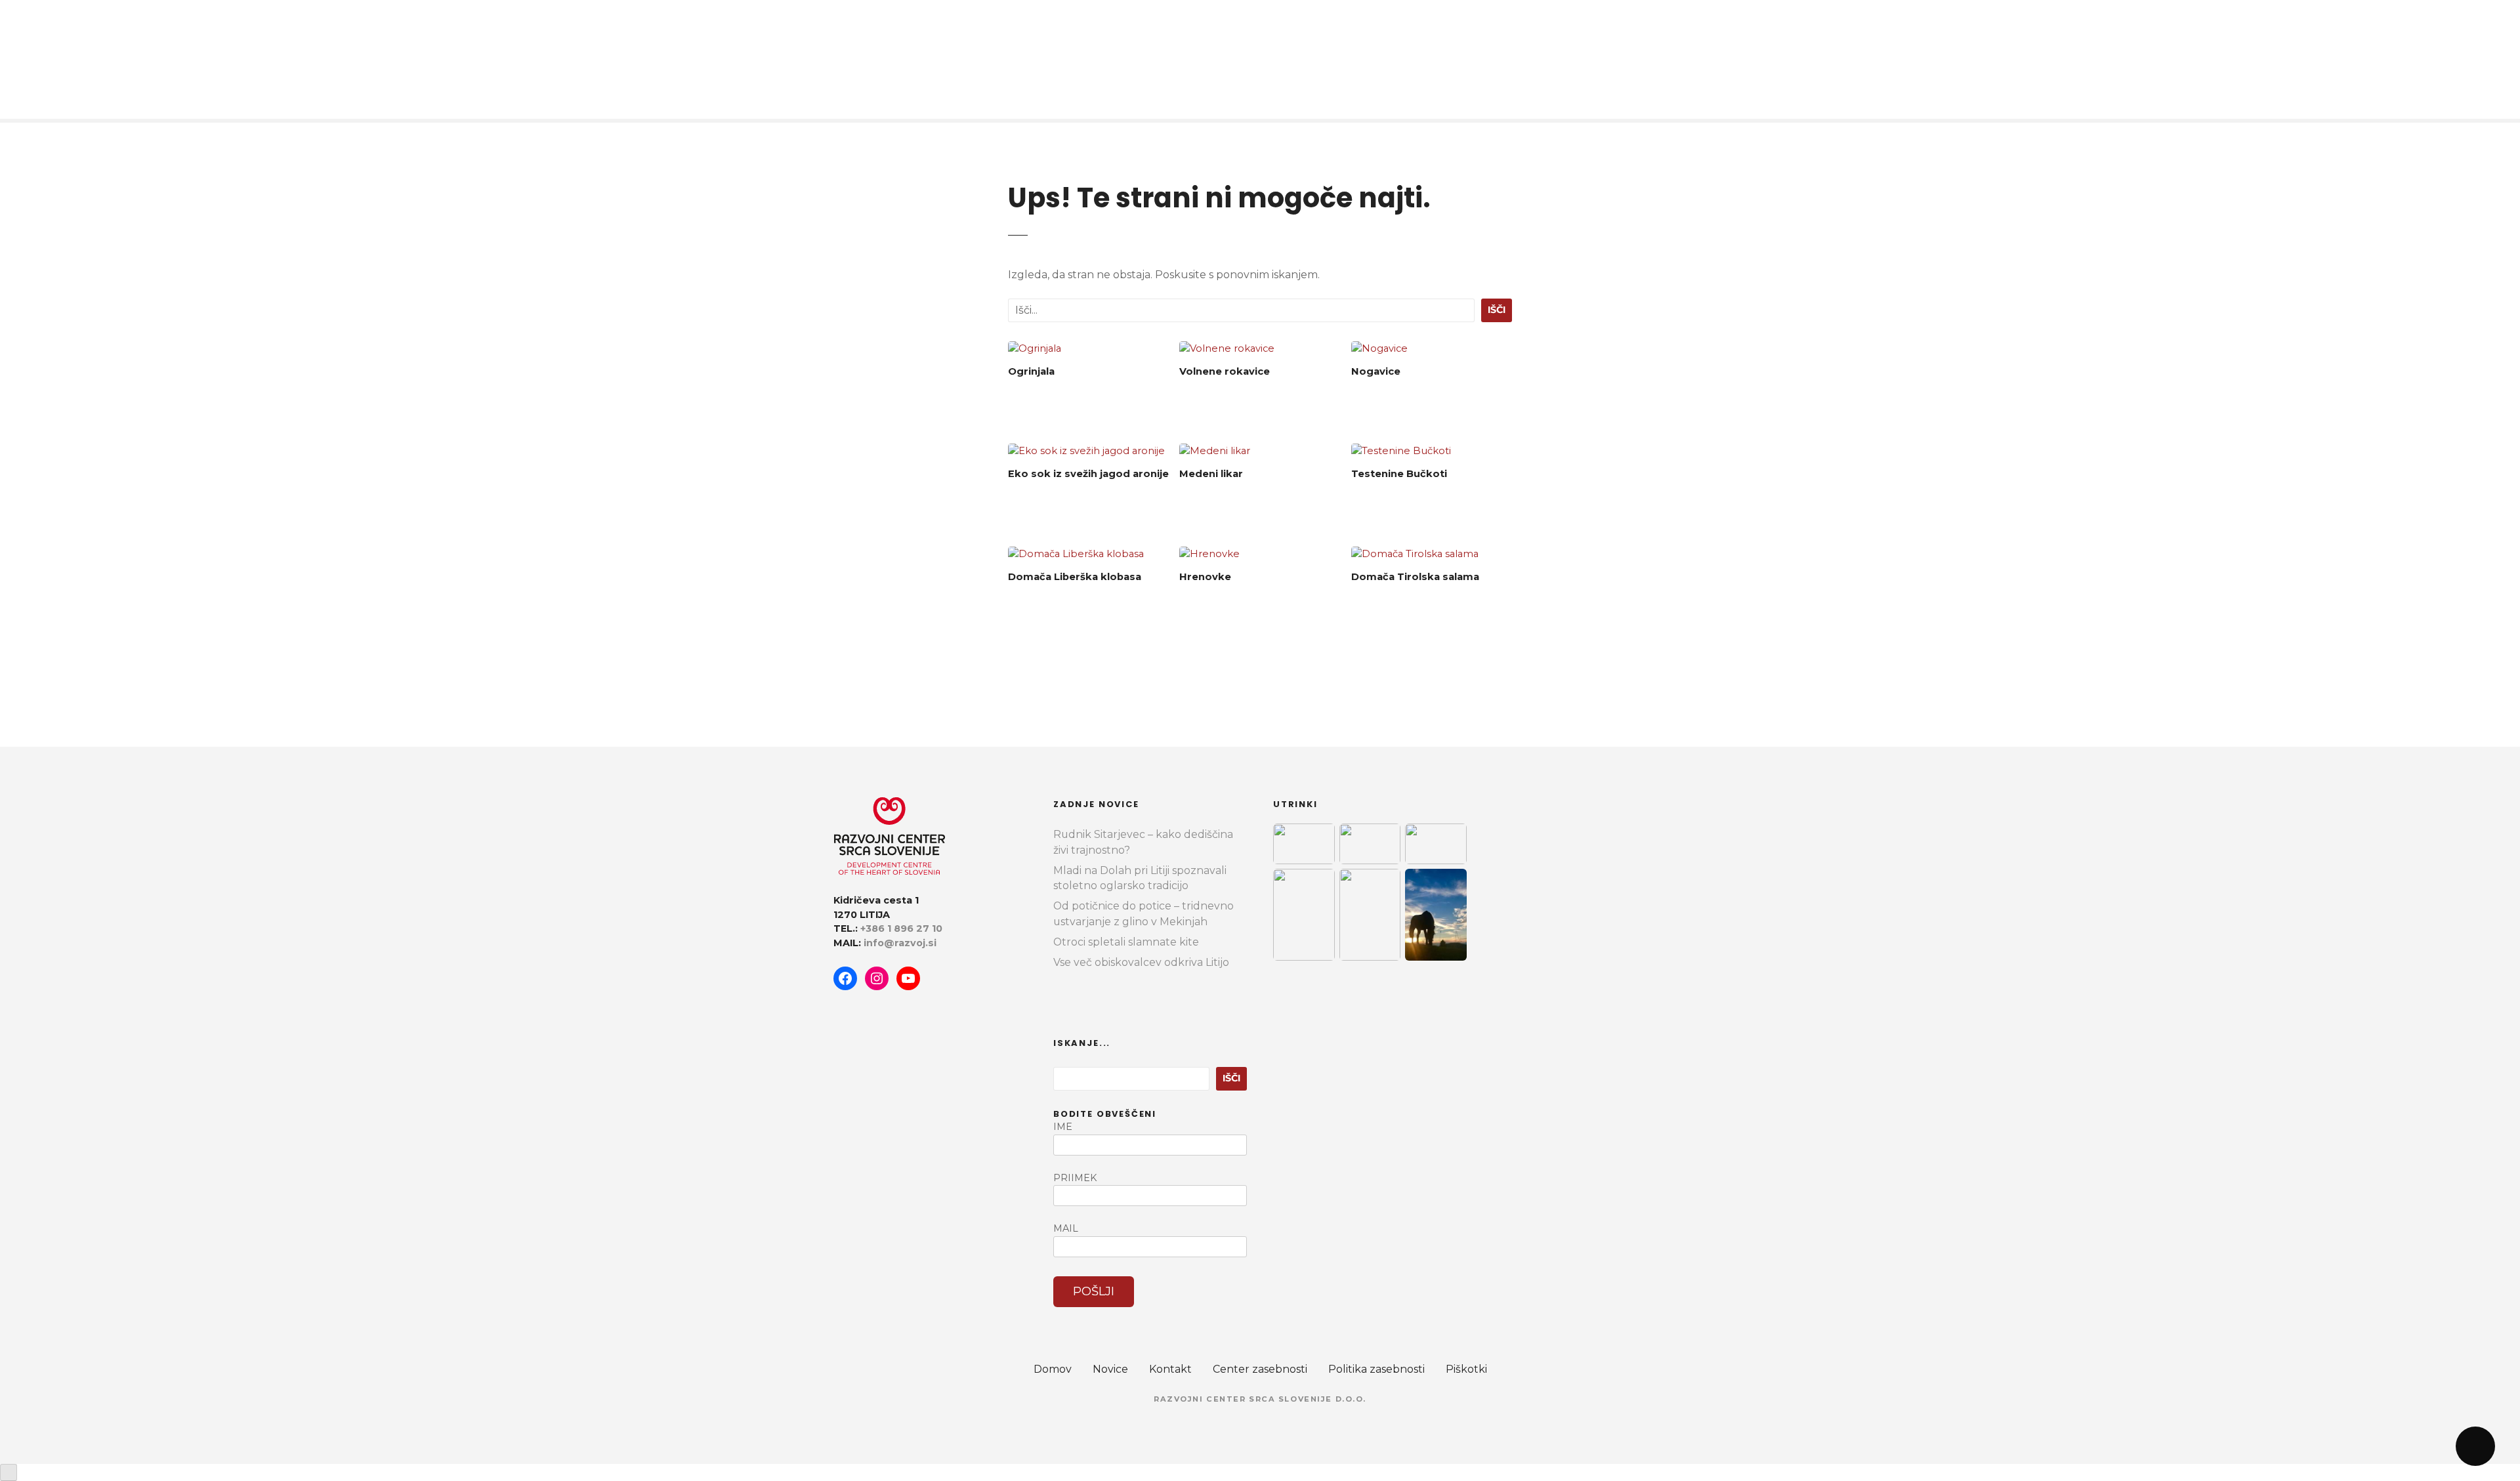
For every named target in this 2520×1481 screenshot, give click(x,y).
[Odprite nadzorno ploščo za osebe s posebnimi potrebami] (9, 1472)
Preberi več (1089, 405)
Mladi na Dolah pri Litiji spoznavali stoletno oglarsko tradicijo (1140, 878)
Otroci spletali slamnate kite (1126, 942)
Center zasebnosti (1260, 1369)
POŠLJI (1094, 1291)
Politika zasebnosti (1376, 1369)
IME (1063, 1127)
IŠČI (1497, 310)
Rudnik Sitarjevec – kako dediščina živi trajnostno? (1143, 842)
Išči (1231, 1078)
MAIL (1066, 1228)
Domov (1053, 1369)
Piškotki (1466, 1369)
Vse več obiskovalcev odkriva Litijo (1141, 962)
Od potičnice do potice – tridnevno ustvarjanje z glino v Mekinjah (1144, 914)
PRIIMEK (1075, 1178)
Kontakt (1170, 1369)
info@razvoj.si (900, 943)
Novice (1110, 1369)
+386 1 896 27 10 (901, 928)
